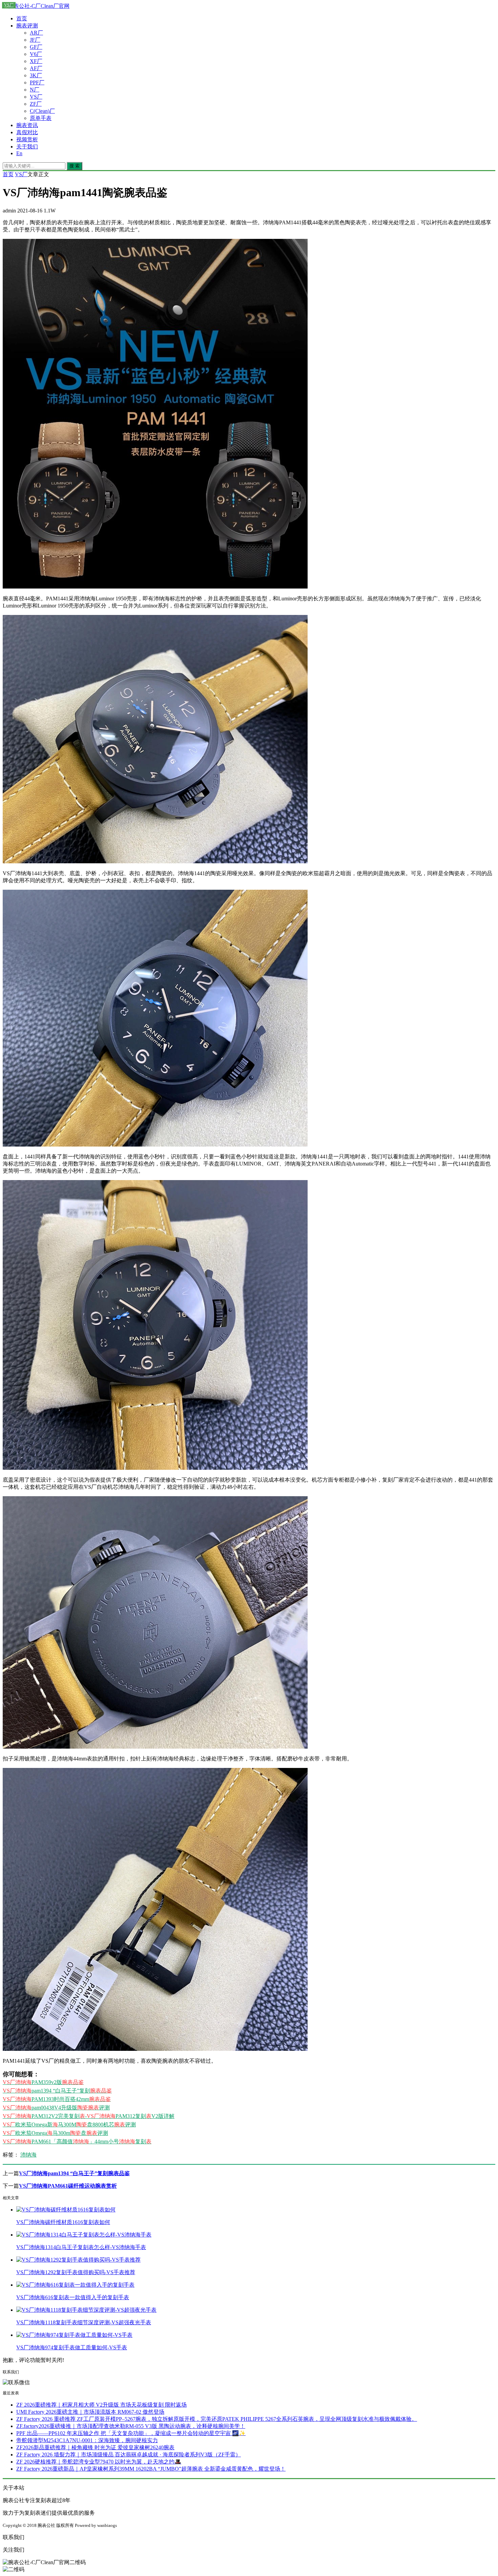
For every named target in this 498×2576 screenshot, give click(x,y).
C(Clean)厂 (42, 111)
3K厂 (36, 75)
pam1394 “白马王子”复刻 (57, 2091)
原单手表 (41, 118)
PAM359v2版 (43, 2082)
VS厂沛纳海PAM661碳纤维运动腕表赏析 (68, 2186)
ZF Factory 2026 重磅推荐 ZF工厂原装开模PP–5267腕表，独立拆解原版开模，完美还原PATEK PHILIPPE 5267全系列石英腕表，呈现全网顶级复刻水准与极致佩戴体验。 (217, 2419)
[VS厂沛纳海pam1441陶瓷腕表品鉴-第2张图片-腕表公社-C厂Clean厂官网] (155, 861)
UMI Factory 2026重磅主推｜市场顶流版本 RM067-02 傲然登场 (90, 2412)
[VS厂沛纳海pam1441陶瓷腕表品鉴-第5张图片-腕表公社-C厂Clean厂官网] (155, 1747)
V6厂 (36, 54)
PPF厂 (37, 83)
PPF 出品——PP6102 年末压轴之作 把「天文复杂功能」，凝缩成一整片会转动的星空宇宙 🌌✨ (131, 2433)
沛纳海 (28, 2155)
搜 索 (75, 166)
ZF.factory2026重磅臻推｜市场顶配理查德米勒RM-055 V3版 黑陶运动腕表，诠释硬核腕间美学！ (131, 2426)
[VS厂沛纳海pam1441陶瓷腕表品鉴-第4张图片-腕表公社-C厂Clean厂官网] (155, 1468)
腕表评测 (27, 26)
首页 (22, 18)
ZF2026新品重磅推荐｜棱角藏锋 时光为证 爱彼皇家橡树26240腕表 (95, 2447)
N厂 (35, 90)
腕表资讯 (27, 125)
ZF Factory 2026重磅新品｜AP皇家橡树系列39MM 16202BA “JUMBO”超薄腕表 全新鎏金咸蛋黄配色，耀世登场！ (151, 2469)
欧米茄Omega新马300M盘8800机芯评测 (69, 2125)
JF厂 (35, 40)
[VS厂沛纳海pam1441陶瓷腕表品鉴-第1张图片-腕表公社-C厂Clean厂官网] (155, 587)
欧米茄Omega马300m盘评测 (55, 2133)
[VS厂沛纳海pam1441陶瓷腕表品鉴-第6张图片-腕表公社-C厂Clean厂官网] (155, 2049)
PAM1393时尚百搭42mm (57, 2099)
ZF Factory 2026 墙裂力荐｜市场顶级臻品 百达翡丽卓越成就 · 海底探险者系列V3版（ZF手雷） (129, 2455)
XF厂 (36, 61)
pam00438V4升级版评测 (56, 2108)
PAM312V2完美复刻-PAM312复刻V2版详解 (89, 2116)
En (19, 153)
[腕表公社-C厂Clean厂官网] (36, 6)
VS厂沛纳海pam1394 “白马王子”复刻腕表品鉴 (74, 2173)
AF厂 (36, 68)
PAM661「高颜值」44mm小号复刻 (77, 2141)
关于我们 (27, 147)
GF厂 (36, 47)
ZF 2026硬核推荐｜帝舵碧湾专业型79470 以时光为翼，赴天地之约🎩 (99, 2462)
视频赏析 (27, 139)
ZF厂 (36, 104)
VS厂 (36, 97)
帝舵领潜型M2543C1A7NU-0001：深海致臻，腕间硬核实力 (87, 2440)
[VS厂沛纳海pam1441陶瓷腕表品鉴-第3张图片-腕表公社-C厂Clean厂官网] (155, 1145)
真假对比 (27, 132)
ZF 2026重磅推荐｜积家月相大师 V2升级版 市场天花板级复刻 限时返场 (101, 2405)
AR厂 (36, 33)
